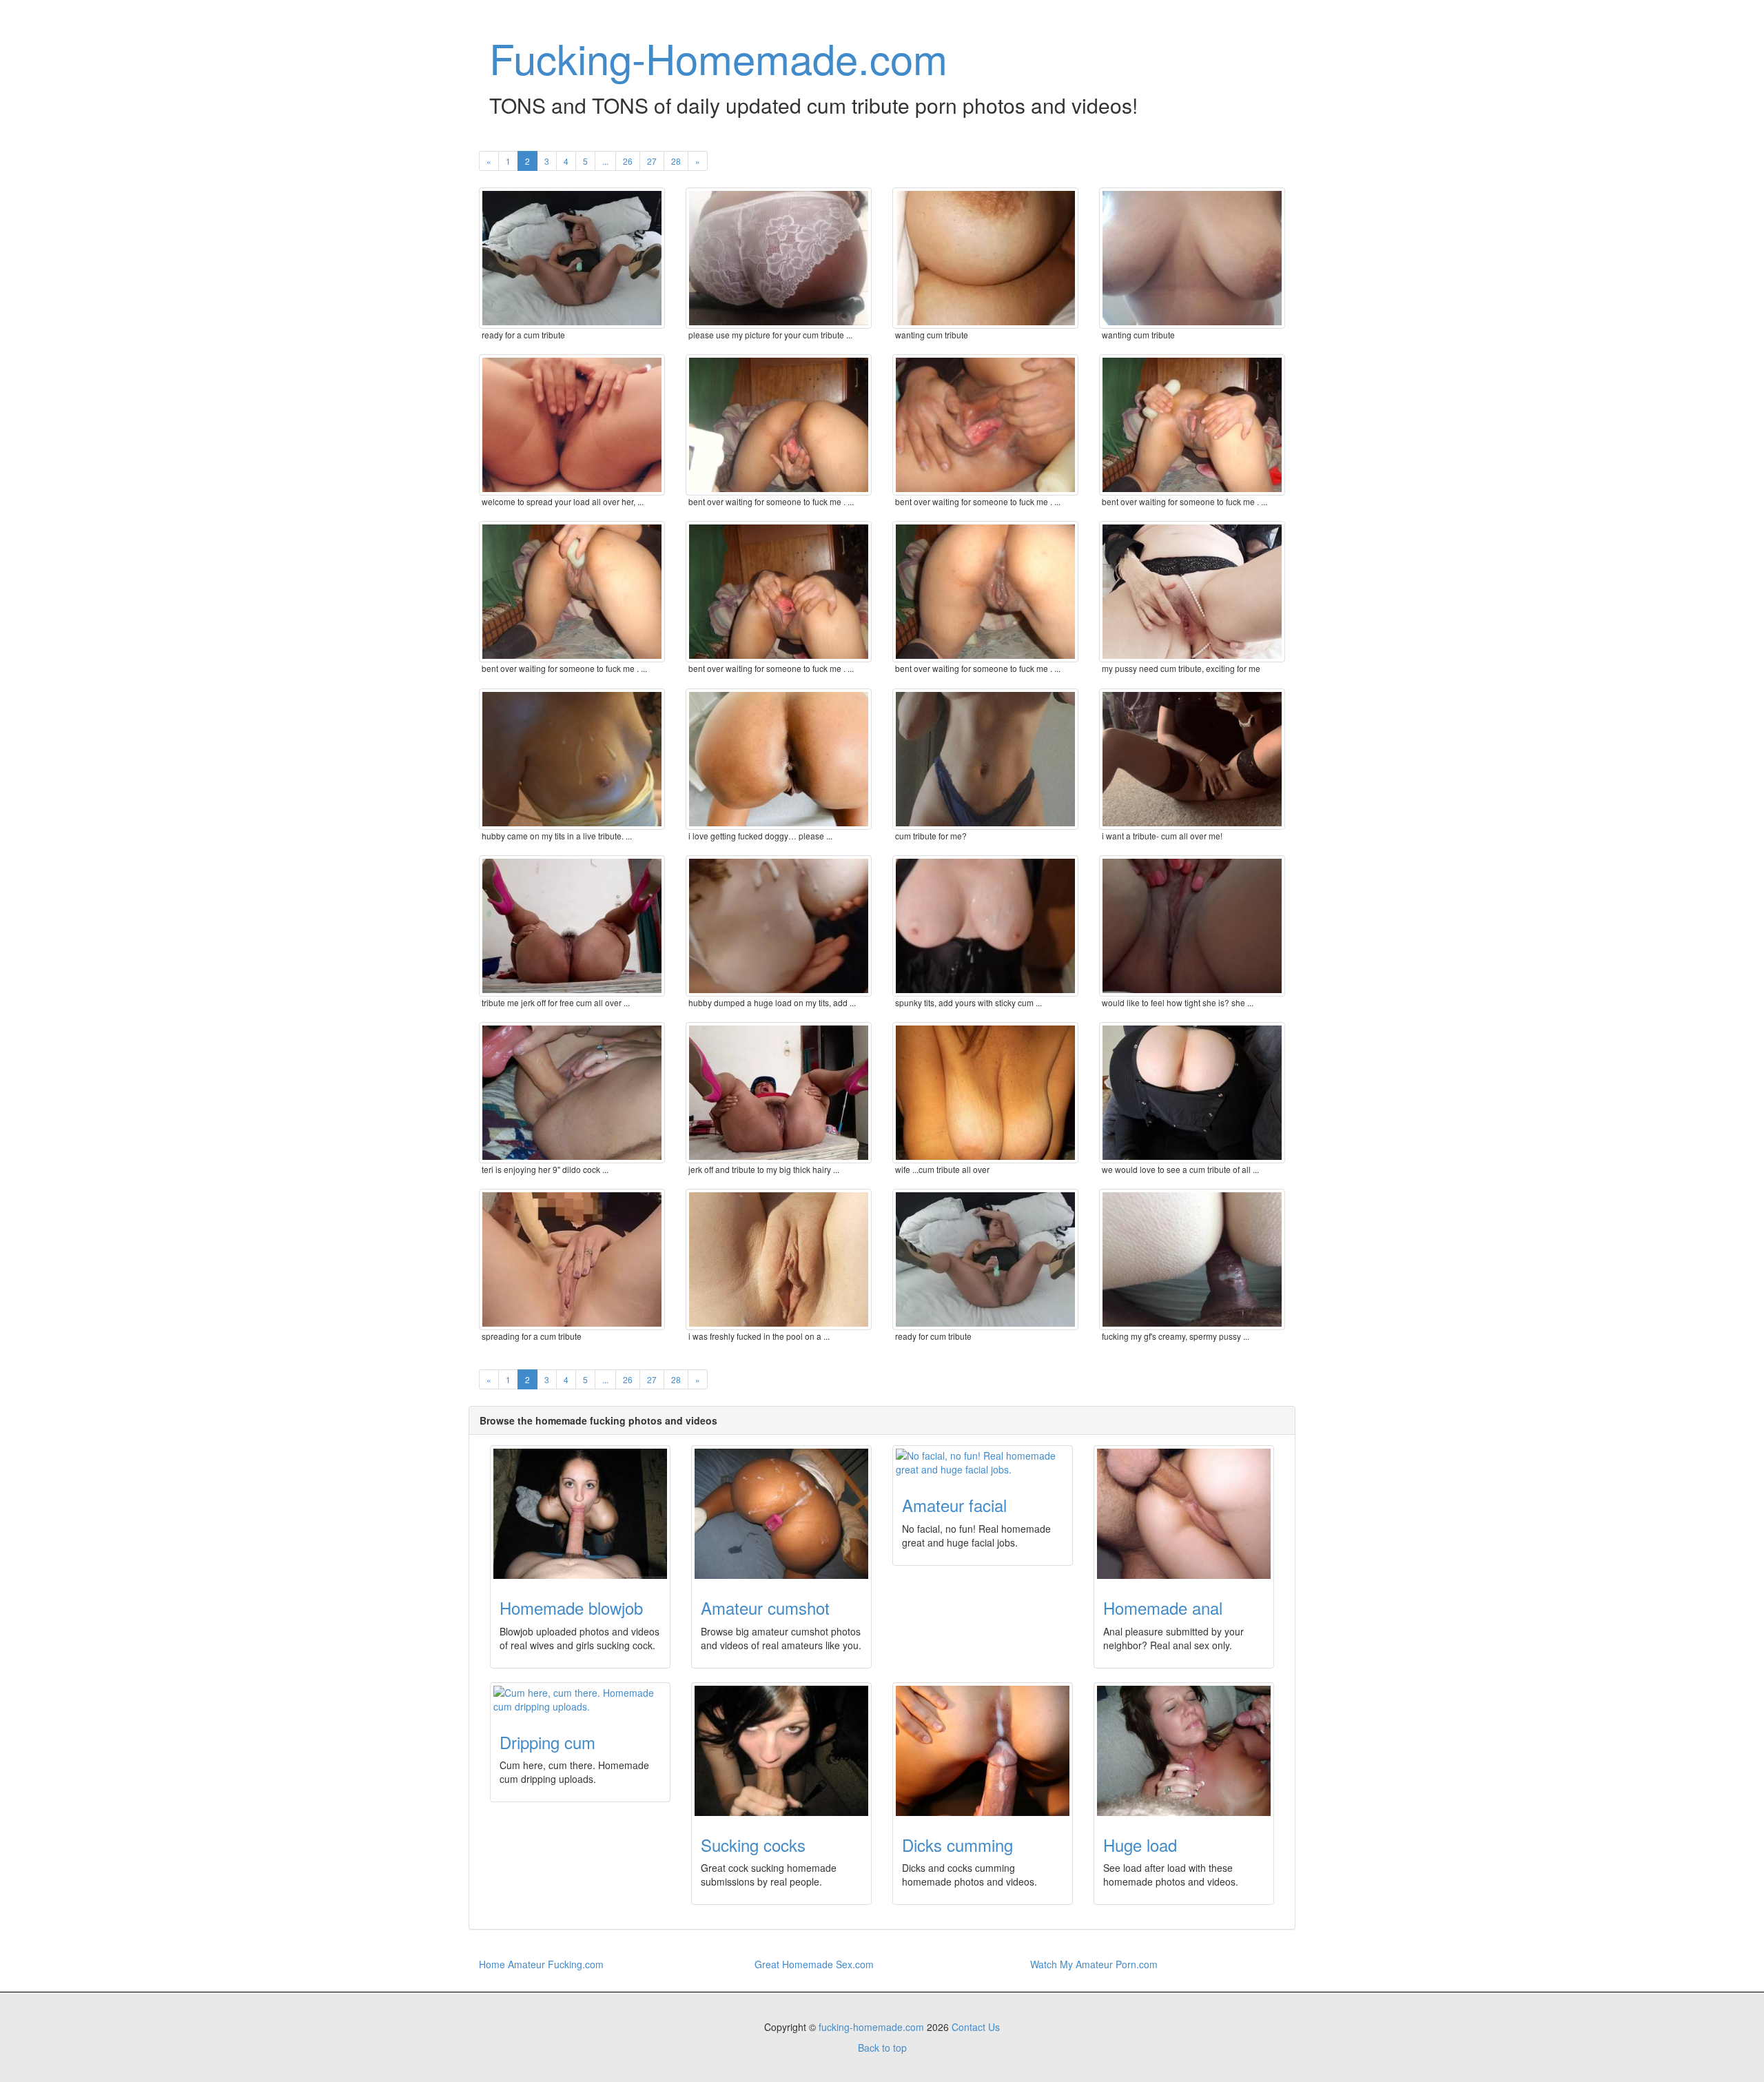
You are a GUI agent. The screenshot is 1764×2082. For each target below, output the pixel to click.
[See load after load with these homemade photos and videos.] (1184, 1751)
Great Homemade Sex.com (814, 1964)
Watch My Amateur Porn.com (1094, 1964)
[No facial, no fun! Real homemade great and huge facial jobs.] (983, 1462)
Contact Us (976, 2027)
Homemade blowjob (571, 1608)
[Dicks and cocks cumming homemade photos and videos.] (983, 1751)
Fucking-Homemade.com (718, 57)
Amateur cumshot (765, 1608)
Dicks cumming (957, 1845)
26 (628, 161)
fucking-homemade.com (871, 2027)
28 (676, 161)
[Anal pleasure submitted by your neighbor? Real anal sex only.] (1184, 1514)
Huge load (1140, 1845)
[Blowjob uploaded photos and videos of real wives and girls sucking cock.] (580, 1514)
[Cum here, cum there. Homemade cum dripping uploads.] (580, 1700)
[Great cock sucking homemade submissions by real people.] (781, 1751)
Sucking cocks (753, 1845)
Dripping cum (547, 1742)
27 (652, 161)
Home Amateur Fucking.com (541, 1964)
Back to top (882, 2048)
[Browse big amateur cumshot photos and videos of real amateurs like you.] (781, 1514)
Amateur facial (954, 1505)
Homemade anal (1163, 1608)
